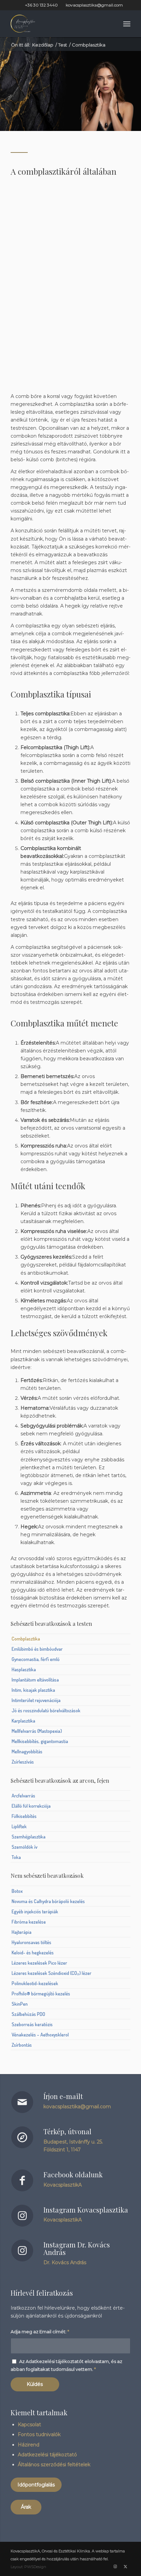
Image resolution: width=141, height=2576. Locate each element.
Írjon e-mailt (63, 2096)
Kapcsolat (29, 2425)
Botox (17, 1891)
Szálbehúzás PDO (28, 2014)
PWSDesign (35, 2567)
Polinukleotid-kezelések (35, 1983)
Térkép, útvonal (67, 2131)
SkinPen (20, 2004)
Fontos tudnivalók (39, 2434)
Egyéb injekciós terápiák (35, 1911)
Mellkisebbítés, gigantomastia (40, 1741)
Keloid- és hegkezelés (33, 1953)
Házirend (29, 2445)
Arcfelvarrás (23, 1796)
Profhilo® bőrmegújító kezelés (41, 1994)
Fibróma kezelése (29, 1922)
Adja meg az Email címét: (40, 2332)
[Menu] (127, 24)
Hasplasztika (24, 1669)
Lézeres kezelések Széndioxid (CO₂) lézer (52, 1973)
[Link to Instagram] (115, 2566)
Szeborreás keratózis (32, 2024)
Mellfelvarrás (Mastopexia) (37, 1731)
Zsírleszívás (23, 1762)
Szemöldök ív (24, 1847)
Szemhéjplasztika (29, 1837)
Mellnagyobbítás (27, 1751)
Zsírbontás (22, 2045)
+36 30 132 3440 (41, 5)
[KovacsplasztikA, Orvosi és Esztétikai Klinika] (59, 24)
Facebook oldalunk (73, 2174)
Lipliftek (19, 1826)
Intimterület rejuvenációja (36, 1700)
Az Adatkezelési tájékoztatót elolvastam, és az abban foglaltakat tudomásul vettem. (66, 2365)
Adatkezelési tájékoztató (47, 2455)
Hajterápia (22, 1932)
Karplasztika (23, 1721)
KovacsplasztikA (63, 2185)
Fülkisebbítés (24, 1816)
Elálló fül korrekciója (31, 1806)
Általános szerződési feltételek (54, 2465)
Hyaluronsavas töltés (31, 1942)
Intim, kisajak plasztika (33, 1690)
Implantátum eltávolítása (35, 1680)
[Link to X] (125, 2566)
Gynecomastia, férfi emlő (36, 1659)
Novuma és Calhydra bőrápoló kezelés (48, 1901)
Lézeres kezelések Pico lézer (39, 1963)
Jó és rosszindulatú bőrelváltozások (46, 1710)
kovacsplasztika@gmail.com (94, 5)
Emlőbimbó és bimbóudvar (37, 1649)
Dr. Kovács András (65, 2262)
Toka (16, 1857)
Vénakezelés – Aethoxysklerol (40, 2035)
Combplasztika (26, 1639)
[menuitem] (127, 24)
